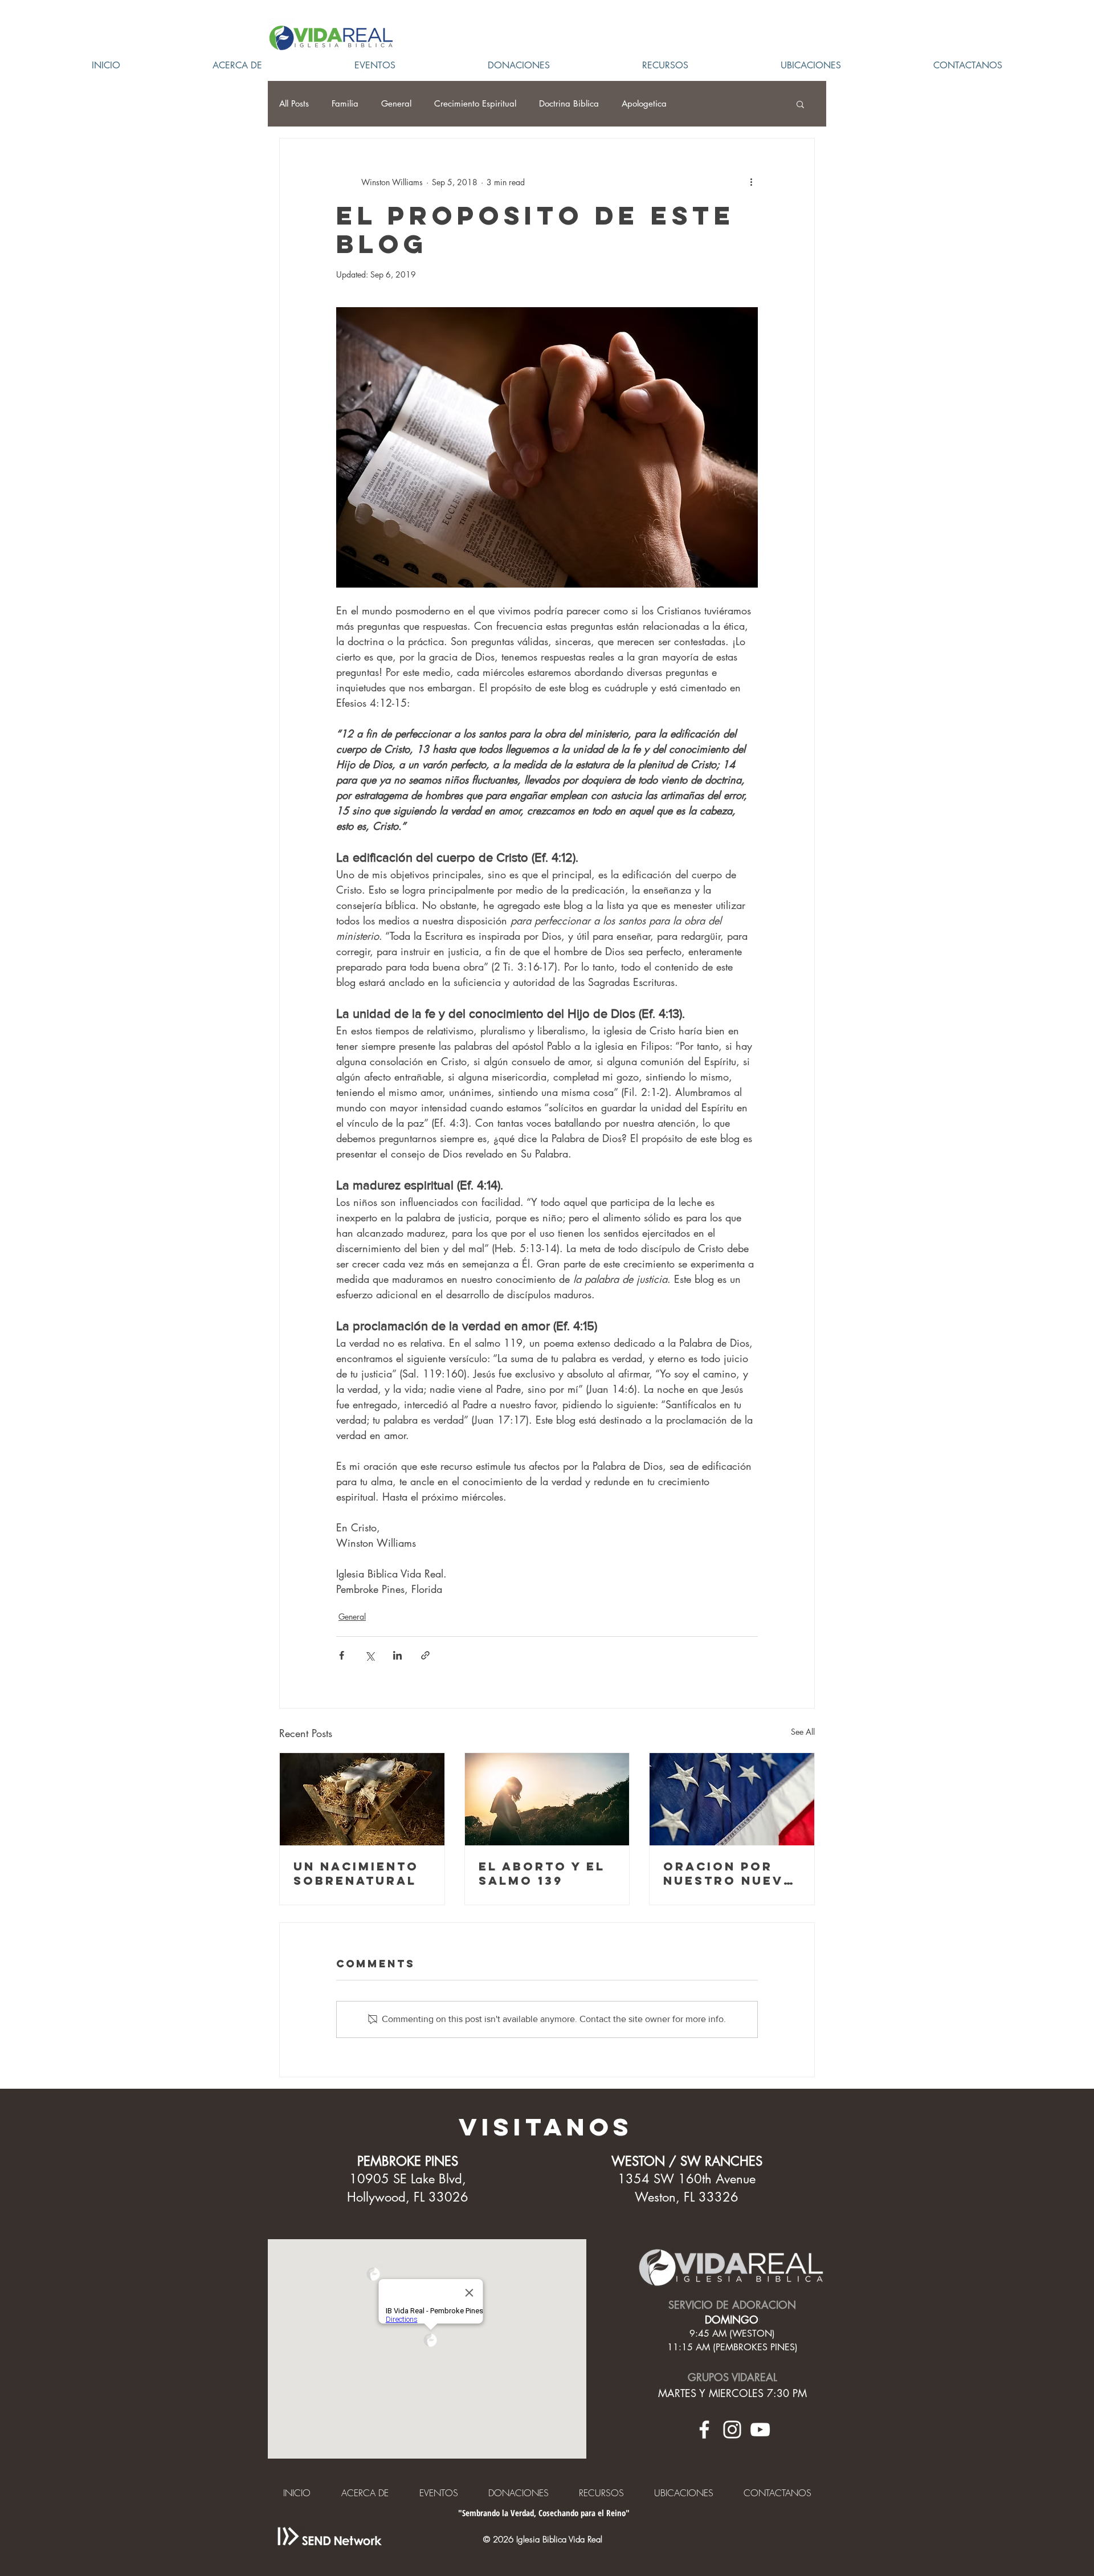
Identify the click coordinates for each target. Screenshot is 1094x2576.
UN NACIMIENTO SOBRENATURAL (356, 1873)
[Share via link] (425, 1655)
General (396, 104)
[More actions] (751, 182)
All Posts (294, 104)
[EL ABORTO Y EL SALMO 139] (547, 1799)
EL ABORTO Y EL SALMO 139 (542, 1873)
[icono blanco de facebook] (704, 2430)
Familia (345, 104)
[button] (800, 104)
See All (803, 1732)
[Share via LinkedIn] (397, 1655)
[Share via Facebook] (342, 1655)
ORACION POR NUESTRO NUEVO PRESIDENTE (729, 1873)
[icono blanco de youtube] (760, 2430)
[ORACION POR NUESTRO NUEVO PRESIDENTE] (732, 1799)
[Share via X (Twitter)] (370, 1655)
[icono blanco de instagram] (732, 2430)
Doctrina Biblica (569, 104)
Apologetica (644, 104)
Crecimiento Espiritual (475, 104)
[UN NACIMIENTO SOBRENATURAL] (362, 1799)
